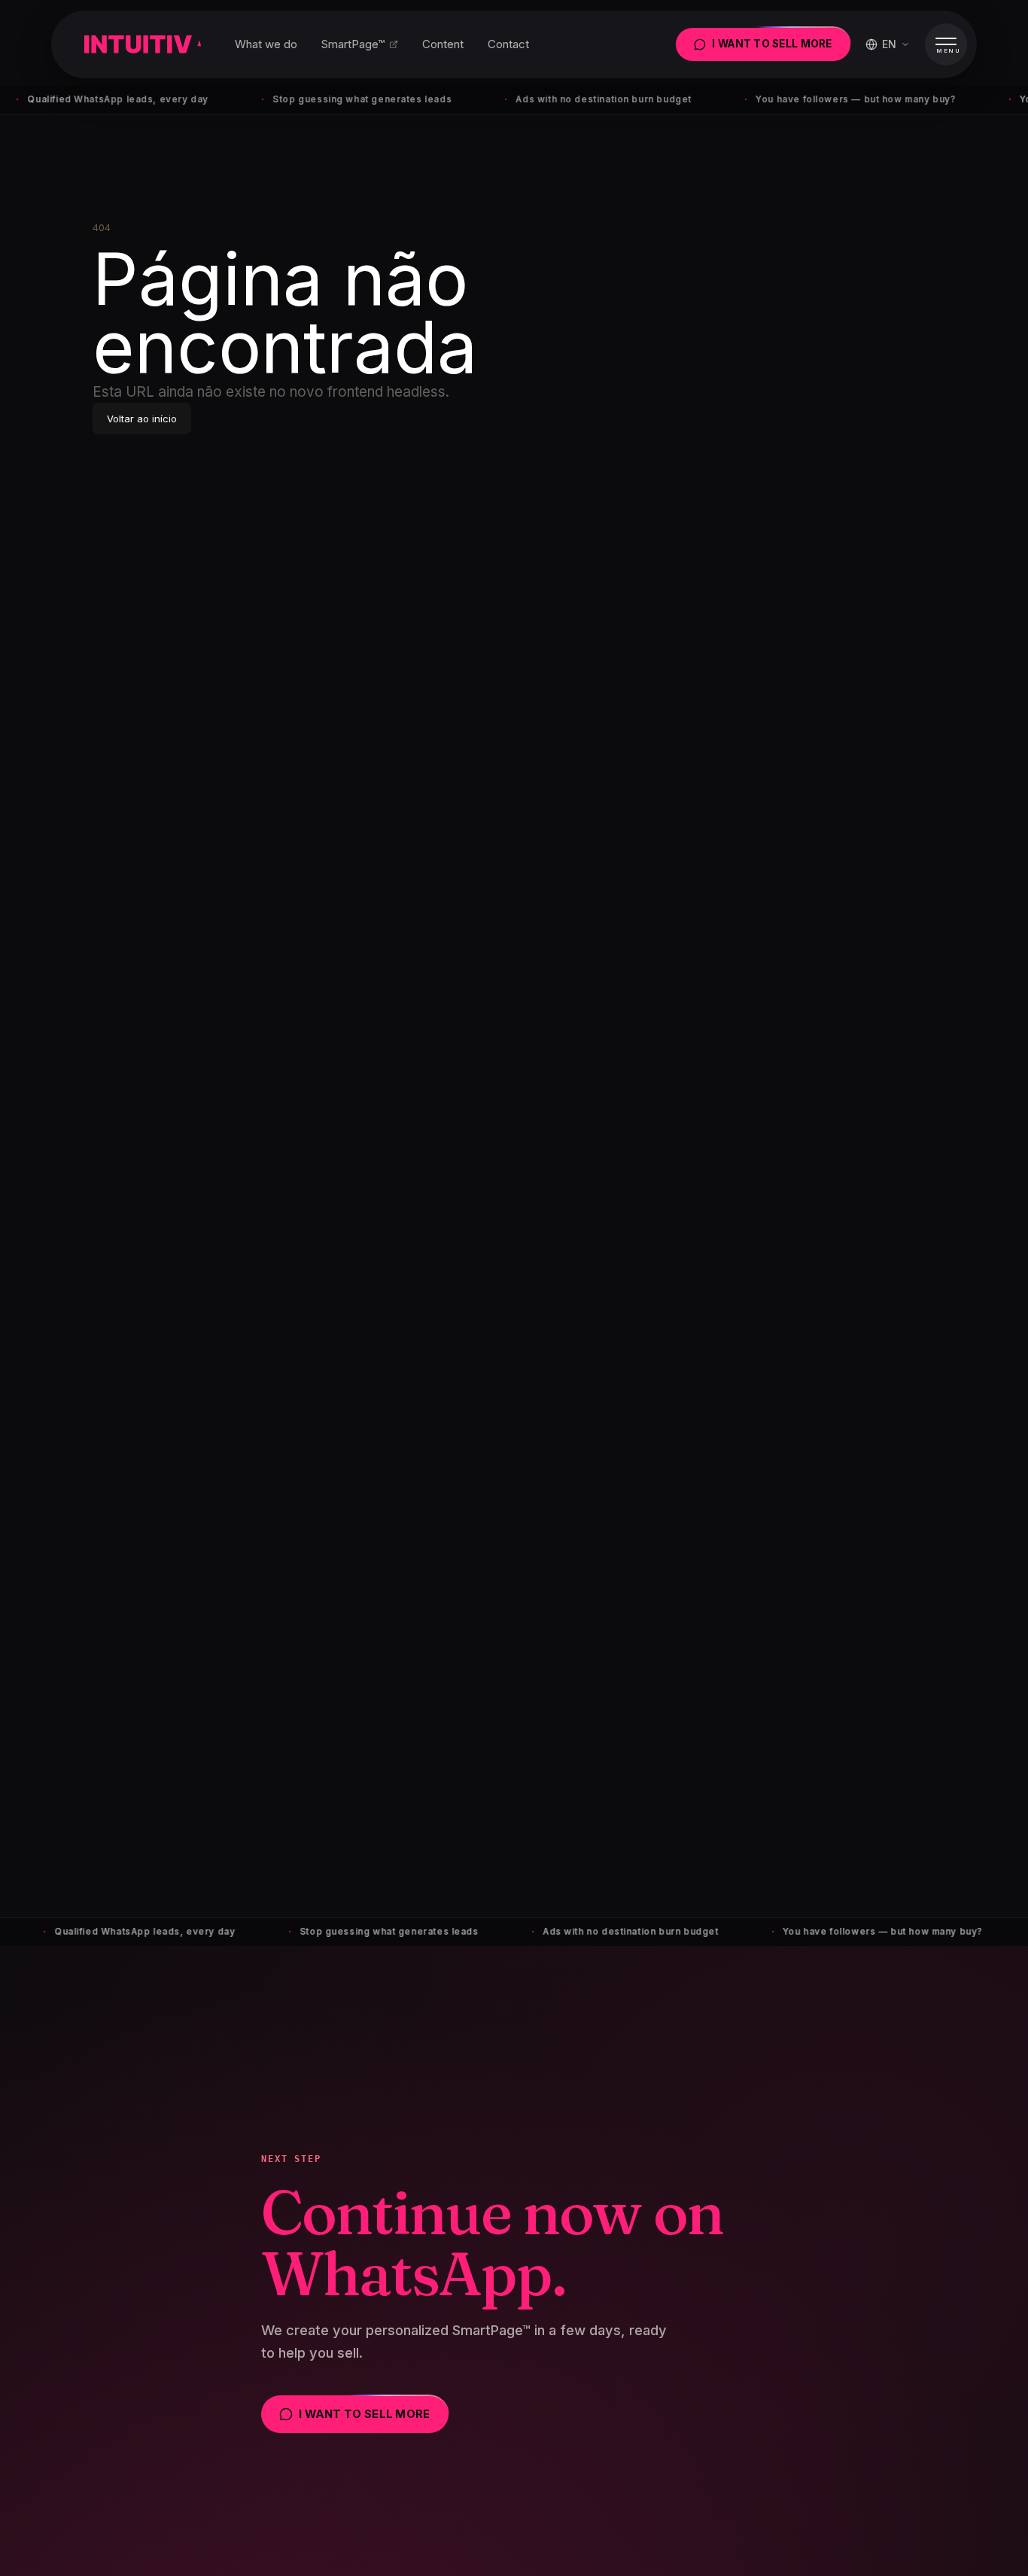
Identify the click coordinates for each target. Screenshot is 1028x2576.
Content (443, 44)
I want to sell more (772, 44)
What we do (266, 44)
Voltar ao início (142, 419)
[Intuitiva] (143, 44)
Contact (508, 44)
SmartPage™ (353, 44)
